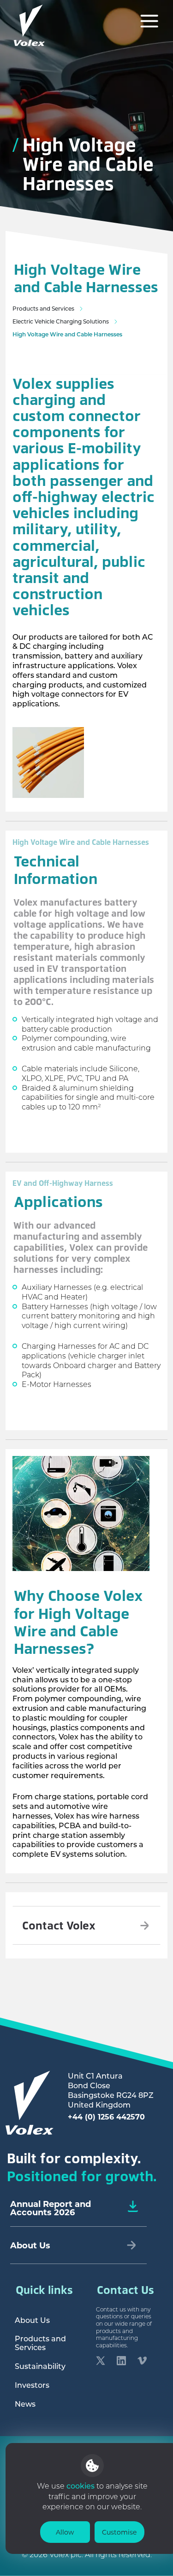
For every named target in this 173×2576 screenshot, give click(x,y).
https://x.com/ (101, 2362)
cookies (81, 2486)
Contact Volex (59, 1925)
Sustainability (40, 2366)
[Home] (30, 25)
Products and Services (43, 309)
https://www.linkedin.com (121, 2362)
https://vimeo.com (142, 2362)
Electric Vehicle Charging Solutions (61, 321)
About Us (32, 2320)
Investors (32, 2385)
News (25, 2404)
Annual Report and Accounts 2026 (51, 2208)
